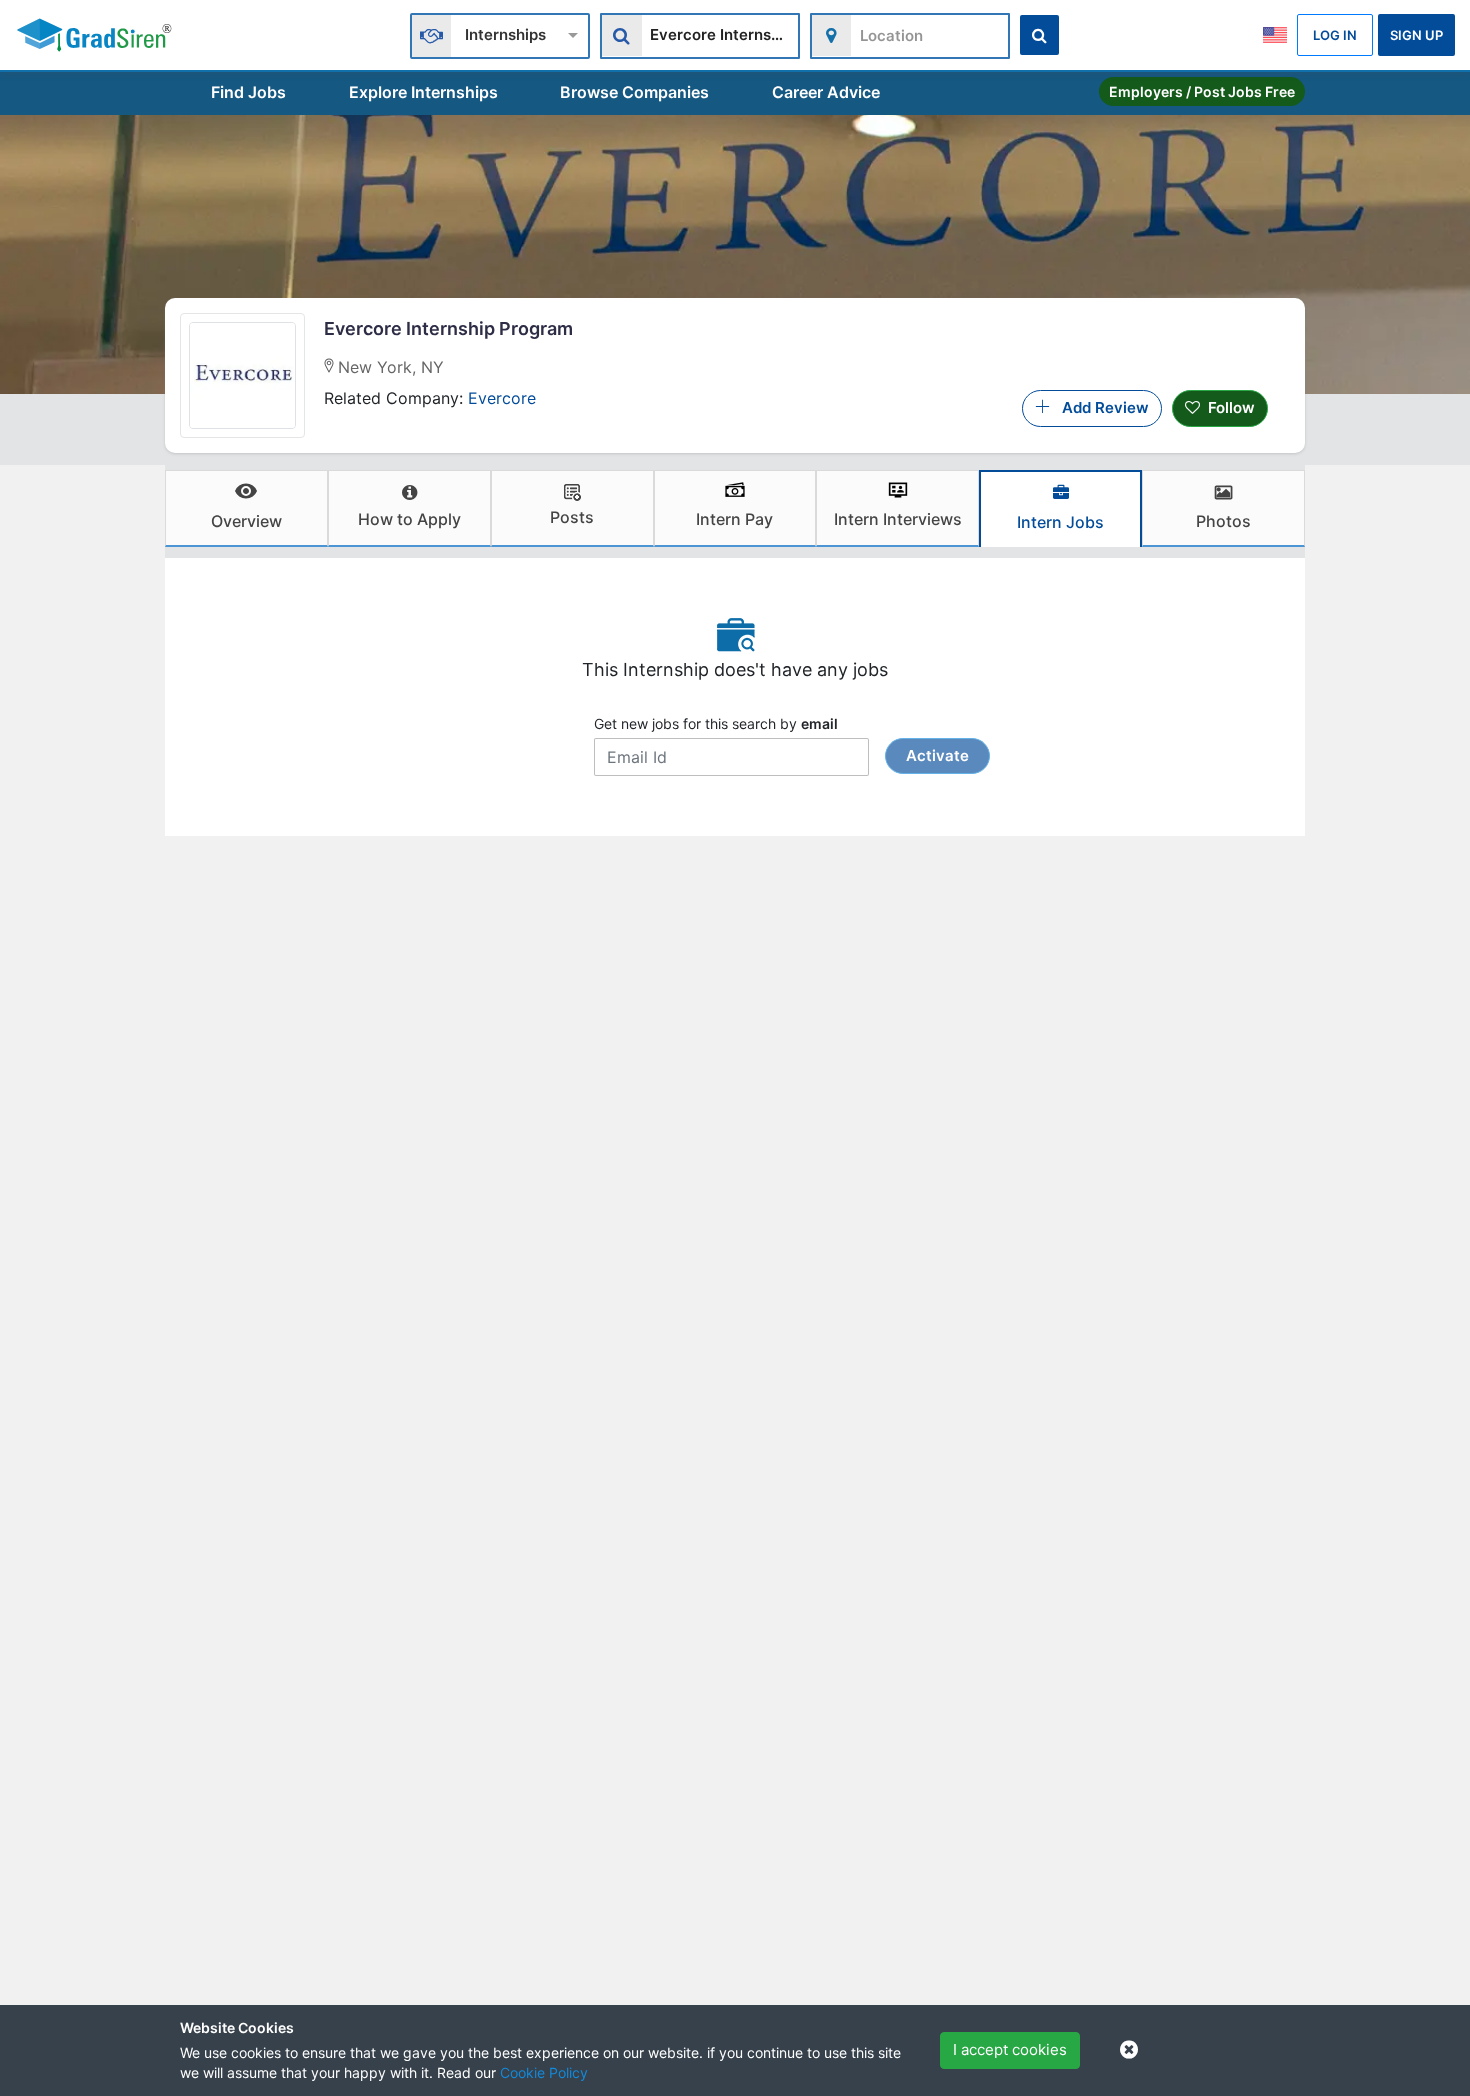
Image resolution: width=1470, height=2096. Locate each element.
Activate (937, 755)
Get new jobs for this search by (781, 740)
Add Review (1099, 407)
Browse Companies (634, 92)
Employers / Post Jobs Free (1202, 91)
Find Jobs (248, 92)
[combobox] (500, 33)
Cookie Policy (544, 2072)
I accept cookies (1010, 2049)
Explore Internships (423, 92)
